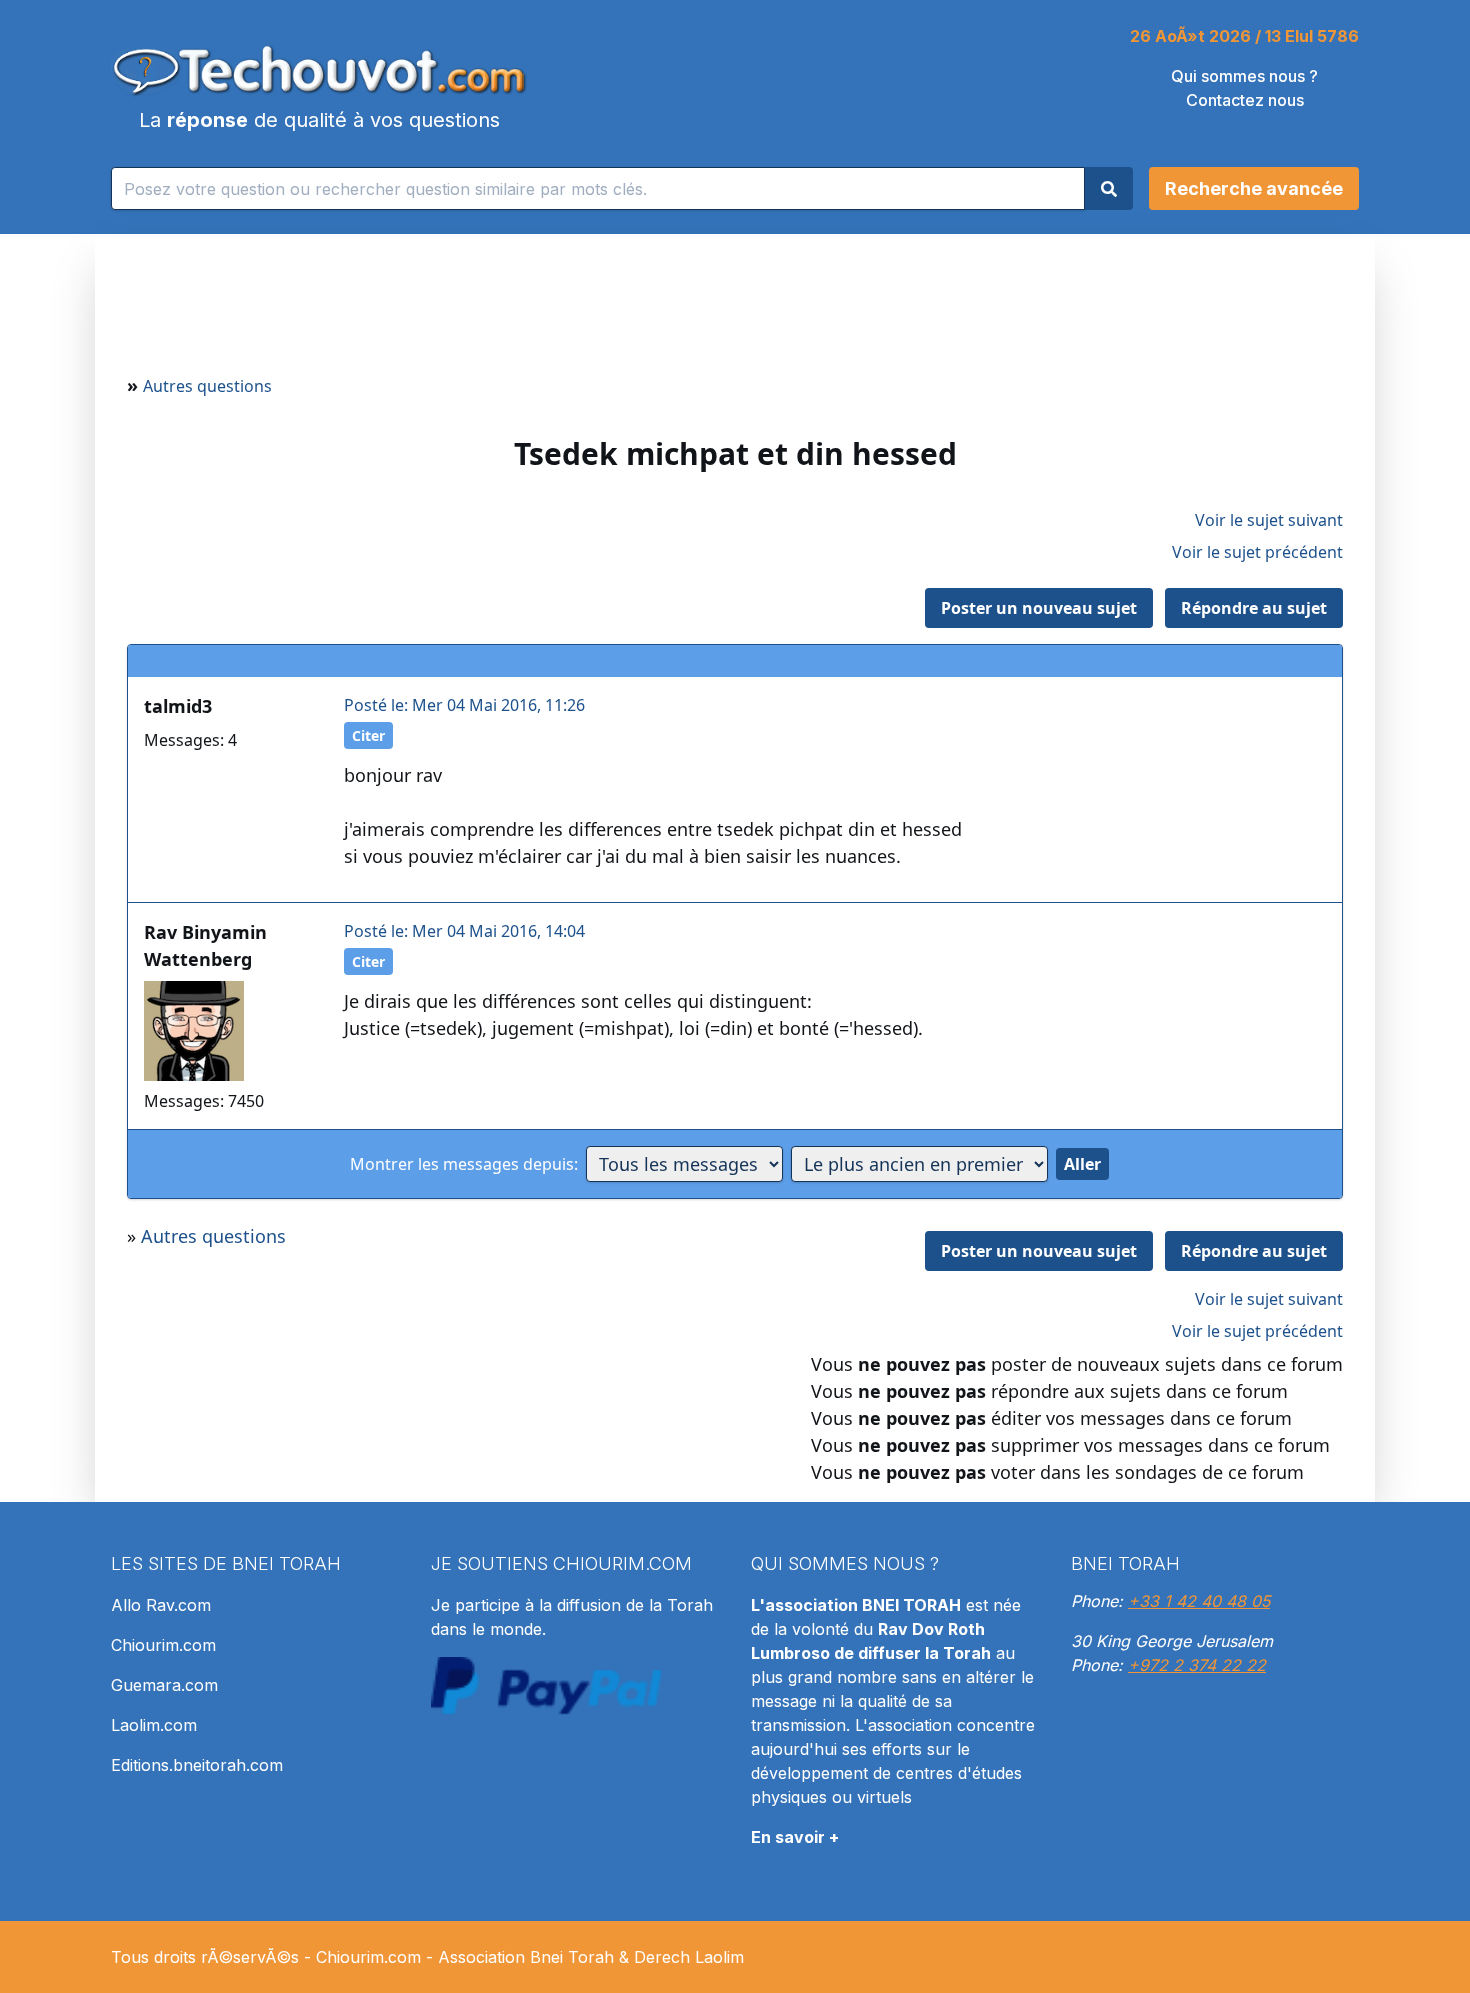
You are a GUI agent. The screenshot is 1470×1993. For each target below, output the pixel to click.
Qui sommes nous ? (1244, 76)
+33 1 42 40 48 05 (1199, 1601)
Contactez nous (1245, 100)
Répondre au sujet (1254, 608)
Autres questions (207, 386)
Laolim (719, 1957)
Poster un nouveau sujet (1039, 608)
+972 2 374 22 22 (1197, 1665)
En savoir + (795, 1837)
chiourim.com (622, 1563)
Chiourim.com (163, 1645)
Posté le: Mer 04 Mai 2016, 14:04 (464, 931)
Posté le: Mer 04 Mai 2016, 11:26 (464, 705)
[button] (1254, 188)
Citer (368, 735)
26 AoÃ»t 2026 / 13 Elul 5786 (1244, 36)
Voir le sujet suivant (1269, 520)
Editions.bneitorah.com (197, 1765)
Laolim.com (154, 1725)
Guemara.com (164, 1685)
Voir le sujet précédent (1257, 552)
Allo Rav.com (161, 1605)
